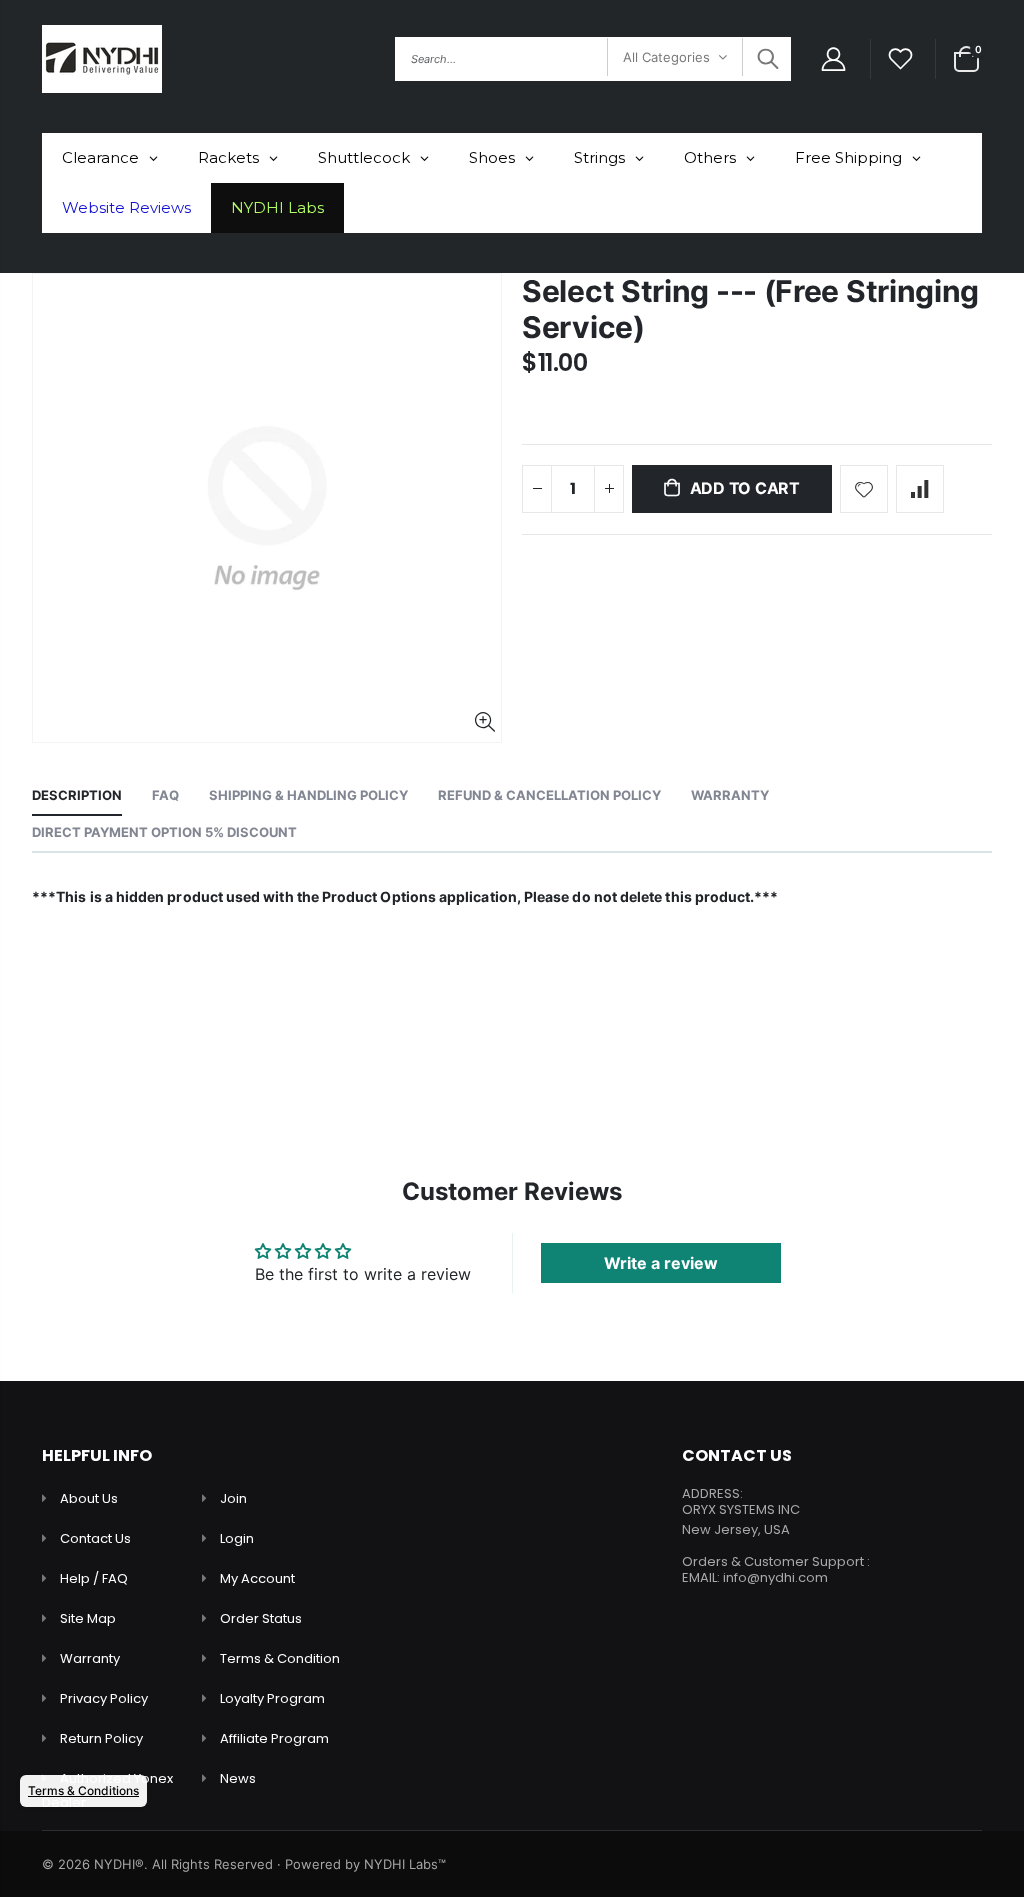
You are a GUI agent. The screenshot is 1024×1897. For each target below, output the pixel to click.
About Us (89, 1498)
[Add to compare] (920, 489)
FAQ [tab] (165, 795)
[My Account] (833, 59)
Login (237, 1538)
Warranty (90, 1658)
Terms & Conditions (83, 1790)
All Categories (666, 57)
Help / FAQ (94, 1578)
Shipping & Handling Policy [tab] (308, 795)
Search (765, 59)
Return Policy (101, 1738)
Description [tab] (77, 795)
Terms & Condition (280, 1658)
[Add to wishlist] (864, 489)
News (238, 1778)
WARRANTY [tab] (730, 795)
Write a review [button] (661, 1263)
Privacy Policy (104, 1698)
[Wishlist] (901, 59)
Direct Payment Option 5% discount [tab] (164, 832)
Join (233, 1498)
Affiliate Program (274, 1738)
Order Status (261, 1618)
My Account (257, 1578)
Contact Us (95, 1538)
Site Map (88, 1618)
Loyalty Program (272, 1698)
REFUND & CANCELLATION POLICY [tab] (549, 795)
